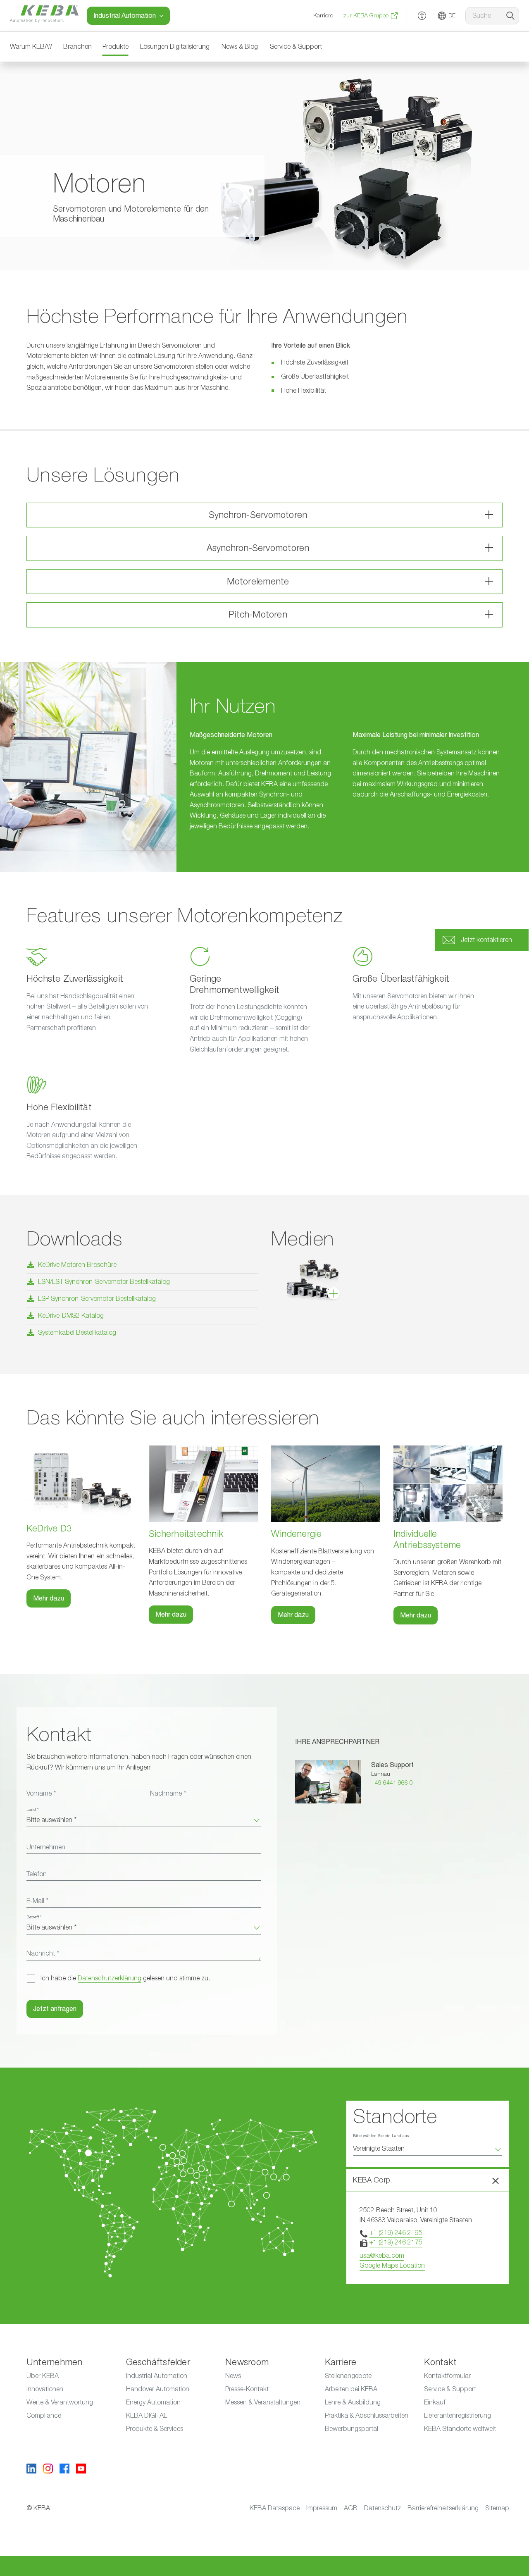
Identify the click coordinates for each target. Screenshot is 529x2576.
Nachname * (168, 1794)
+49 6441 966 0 (392, 1783)
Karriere (323, 16)
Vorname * (41, 1794)
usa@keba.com (382, 2256)
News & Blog (240, 47)
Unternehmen (46, 1847)
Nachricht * (43, 1953)
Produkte (116, 47)
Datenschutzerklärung (110, 1978)
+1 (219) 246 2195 (396, 2233)
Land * (32, 1810)
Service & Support (296, 47)
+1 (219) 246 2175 (396, 2242)
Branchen (77, 47)
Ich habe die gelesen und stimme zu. (125, 1978)
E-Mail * (37, 1901)
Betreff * (34, 1917)
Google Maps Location (392, 2266)
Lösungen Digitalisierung (175, 47)
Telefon (37, 1874)
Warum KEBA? (31, 47)
